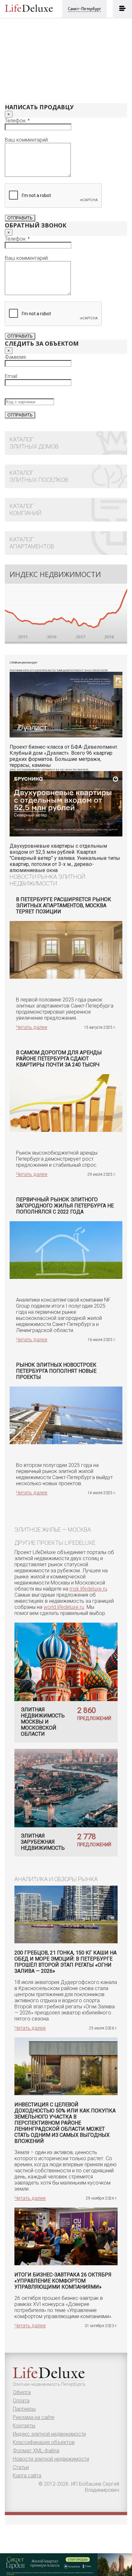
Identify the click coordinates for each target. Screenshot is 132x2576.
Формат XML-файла (36, 2451)
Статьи (21, 2467)
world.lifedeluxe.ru (64, 1607)
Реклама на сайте (34, 2417)
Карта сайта (27, 2476)
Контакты (24, 2426)
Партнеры (24, 2409)
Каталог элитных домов (34, 443)
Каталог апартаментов (32, 543)
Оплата (21, 2401)
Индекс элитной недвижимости (49, 2434)
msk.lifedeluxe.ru (88, 1589)
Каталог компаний (25, 510)
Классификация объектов (44, 2442)
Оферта (22, 2392)
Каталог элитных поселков (39, 476)
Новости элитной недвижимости (51, 2459)
